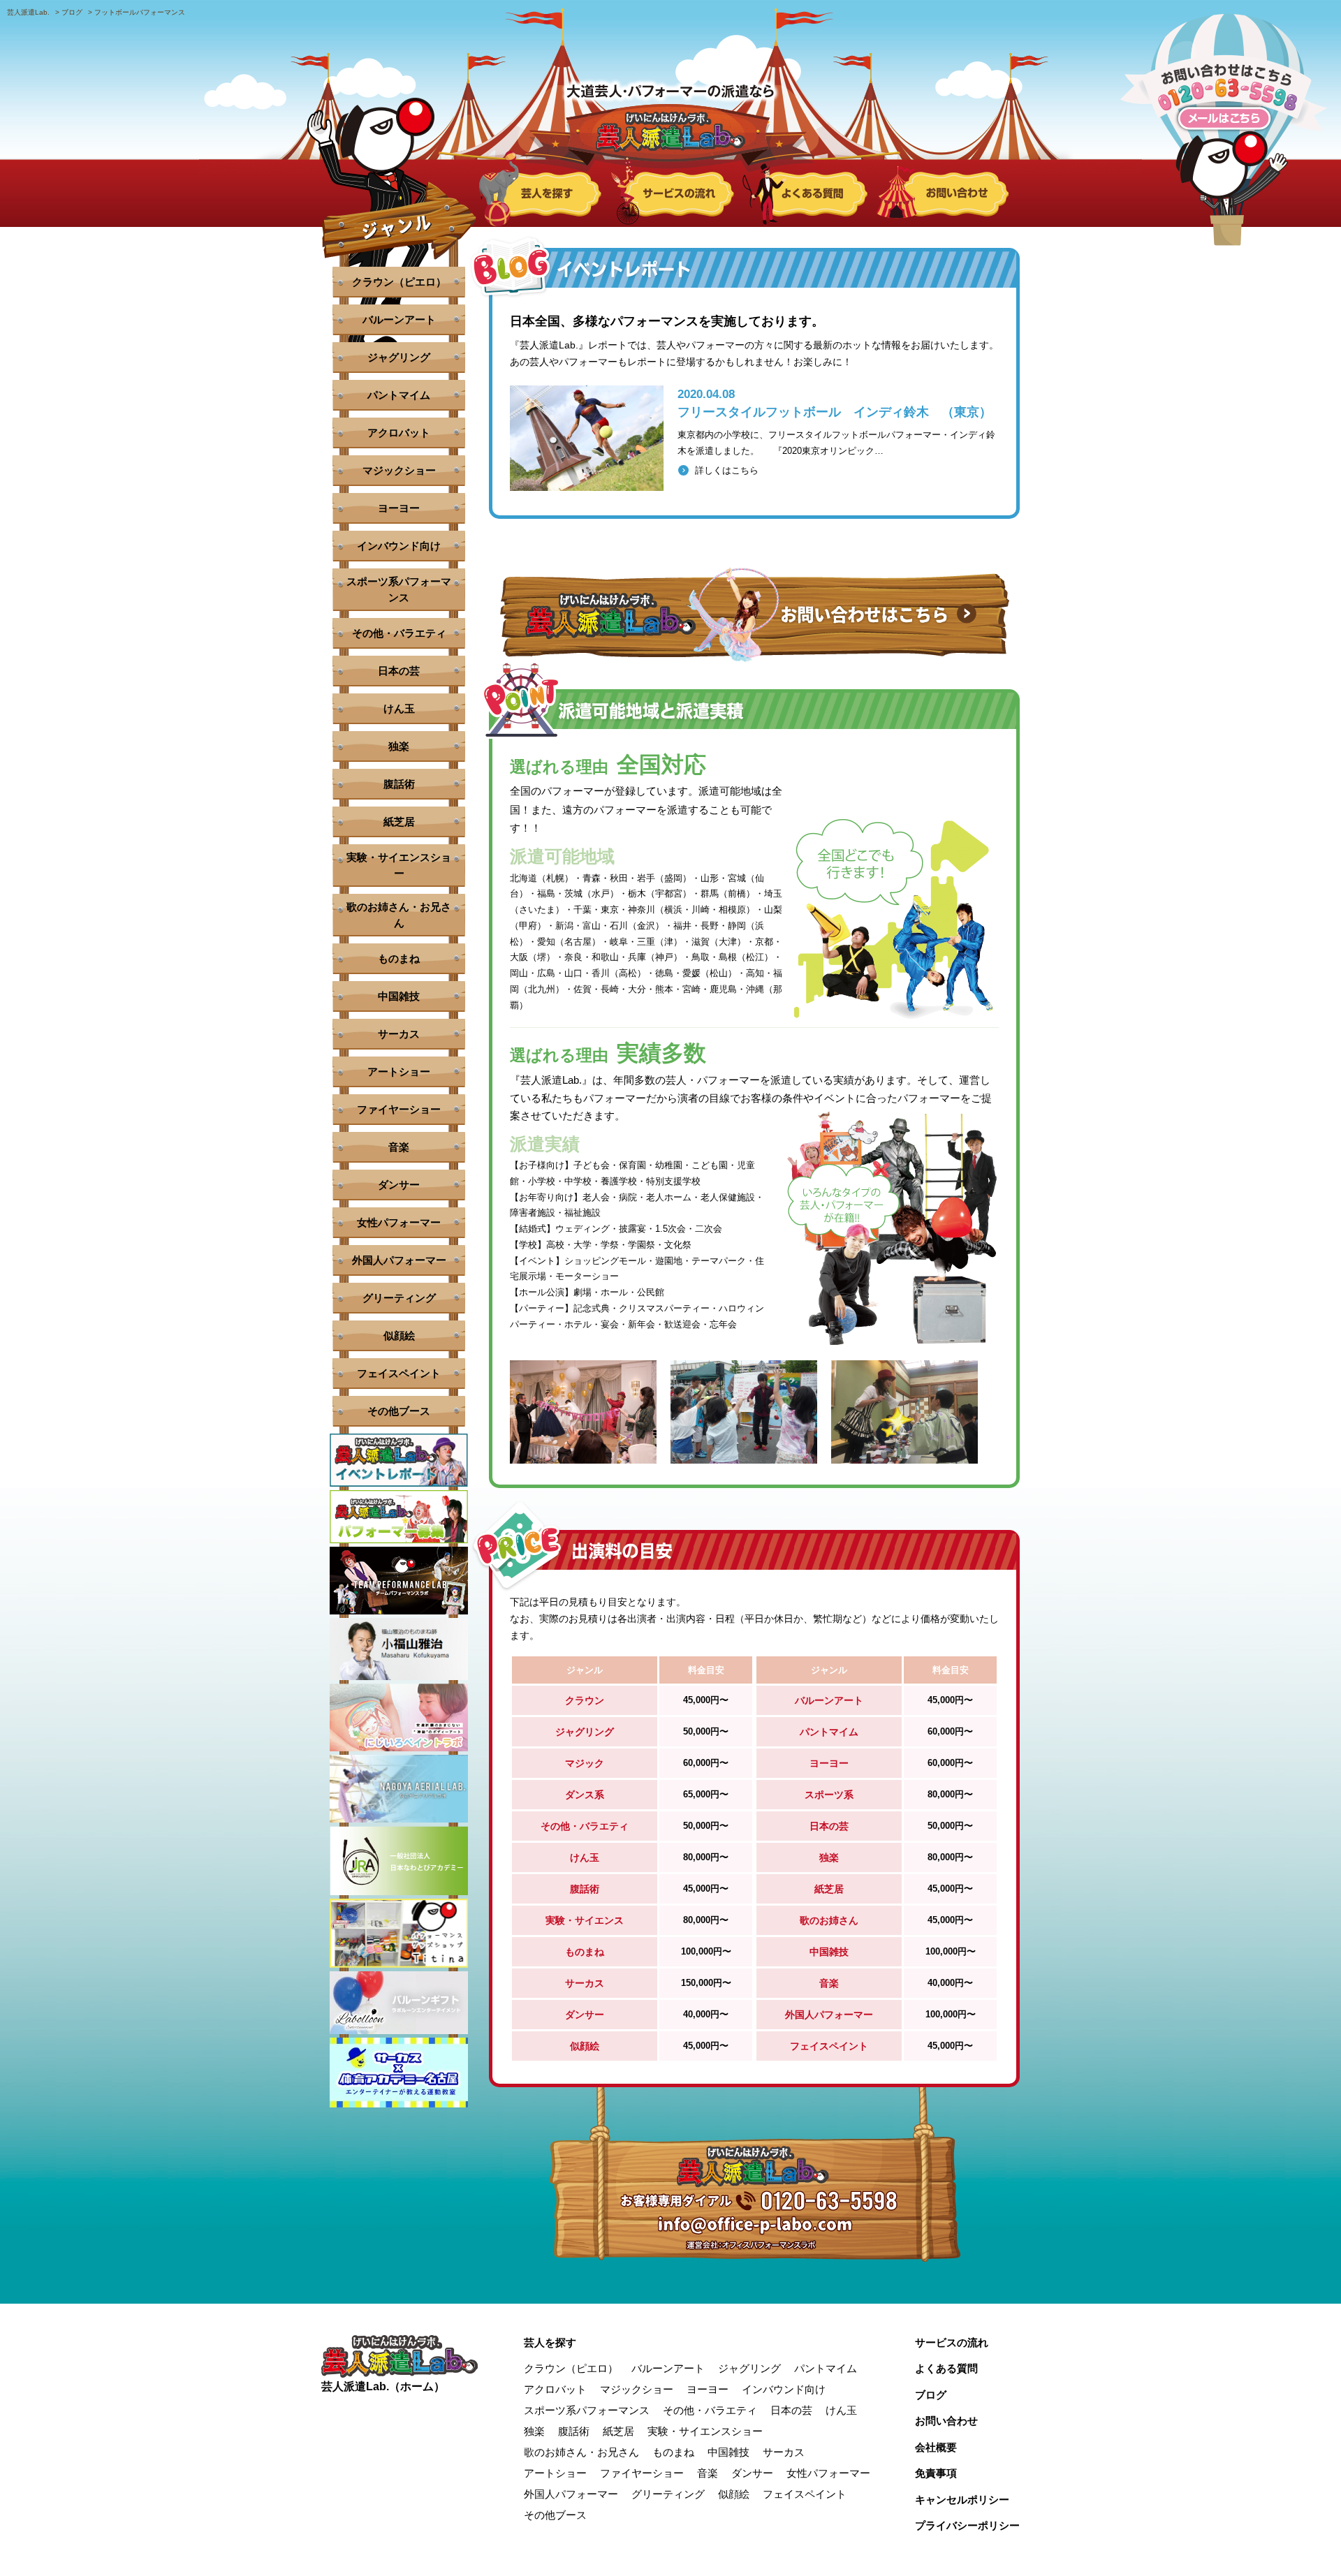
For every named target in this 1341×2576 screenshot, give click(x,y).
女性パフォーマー (399, 1222)
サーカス (399, 1034)
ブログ (931, 2395)
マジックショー (399, 470)
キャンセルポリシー (962, 2500)
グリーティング (399, 1298)
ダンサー (399, 1185)
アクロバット (399, 433)
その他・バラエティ (399, 633)
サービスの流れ (952, 2342)
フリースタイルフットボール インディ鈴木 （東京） (835, 412)
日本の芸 (399, 671)
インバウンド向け (399, 546)
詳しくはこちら (727, 470)
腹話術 (399, 784)
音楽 (399, 1147)
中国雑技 (399, 996)
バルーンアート (399, 319)
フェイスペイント (399, 1373)
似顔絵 (399, 1335)
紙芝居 (399, 822)
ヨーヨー (399, 508)
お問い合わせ (946, 2421)
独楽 (399, 746)
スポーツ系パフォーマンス (399, 589)
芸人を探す (550, 2342)
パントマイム (399, 395)
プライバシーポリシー (967, 2525)
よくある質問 (946, 2368)
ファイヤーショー (399, 1109)
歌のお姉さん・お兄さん (399, 915)
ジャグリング (399, 357)
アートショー (399, 1072)
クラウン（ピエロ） (399, 282)
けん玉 (399, 708)
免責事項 (936, 2473)
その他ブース (399, 1411)
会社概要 (936, 2447)
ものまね (399, 958)
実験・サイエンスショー (399, 865)
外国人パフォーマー (399, 1260)
